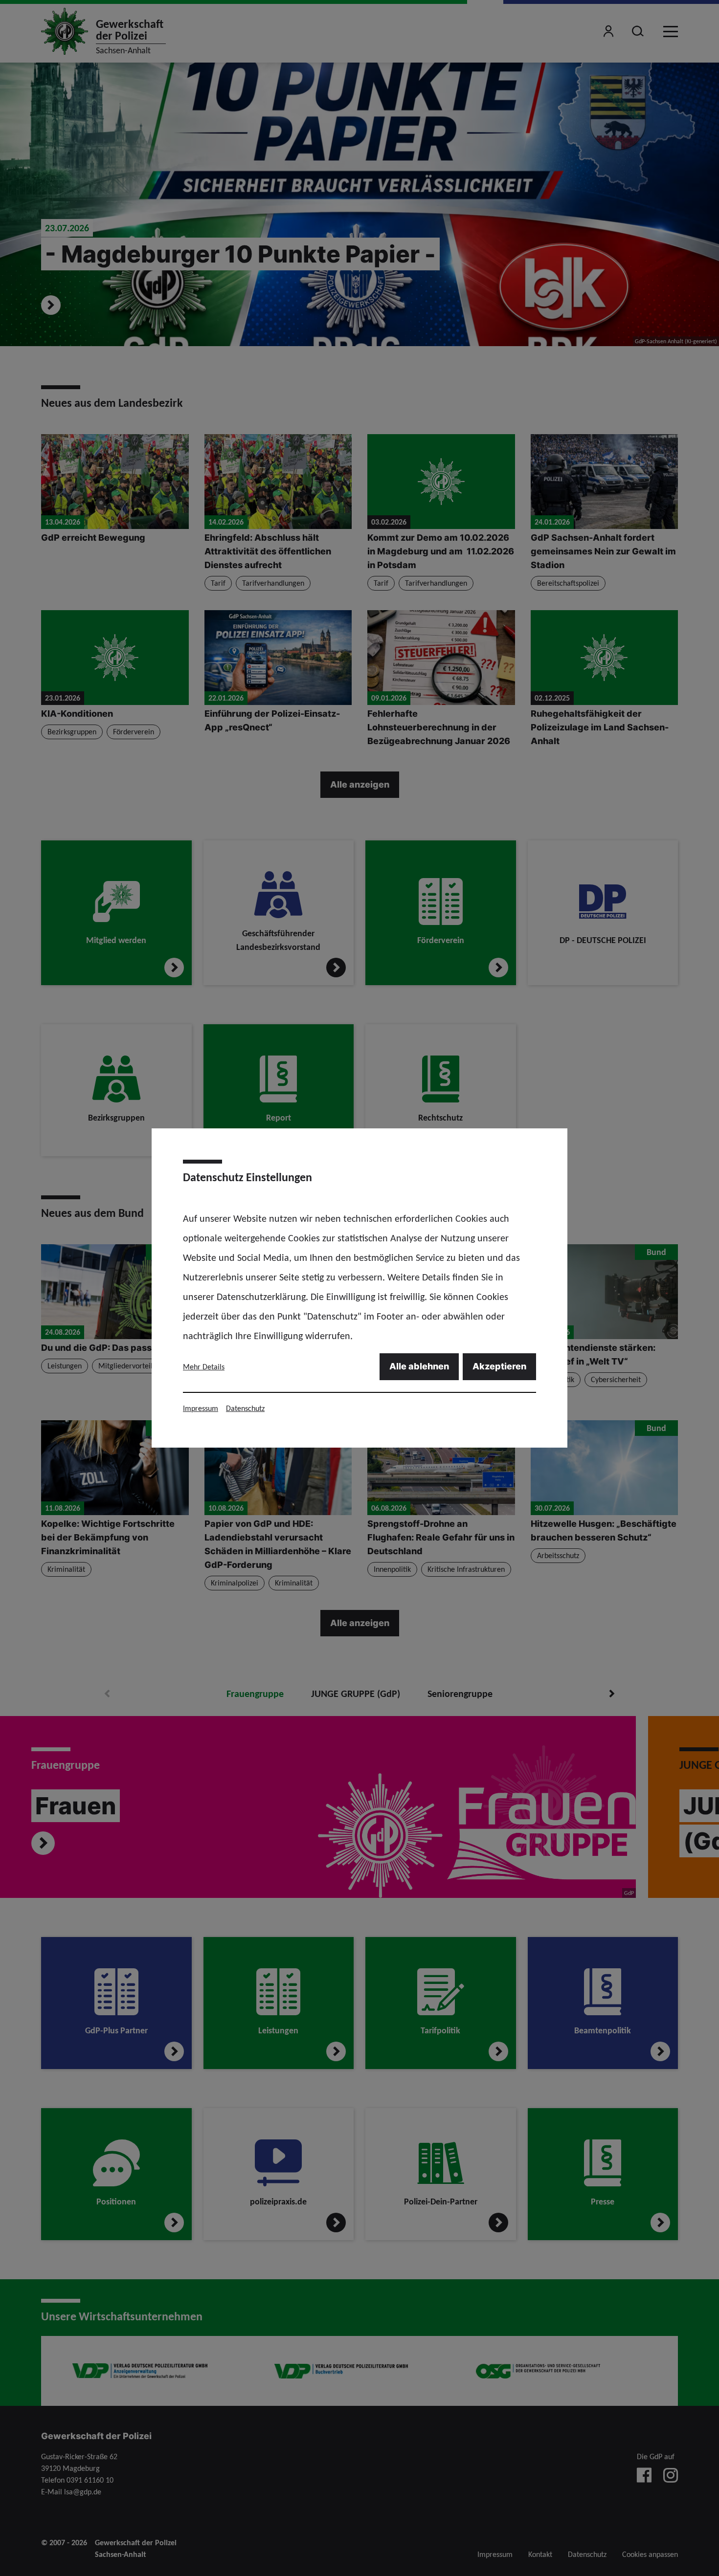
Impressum (201, 1408)
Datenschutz (245, 1408)
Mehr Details (204, 1367)
